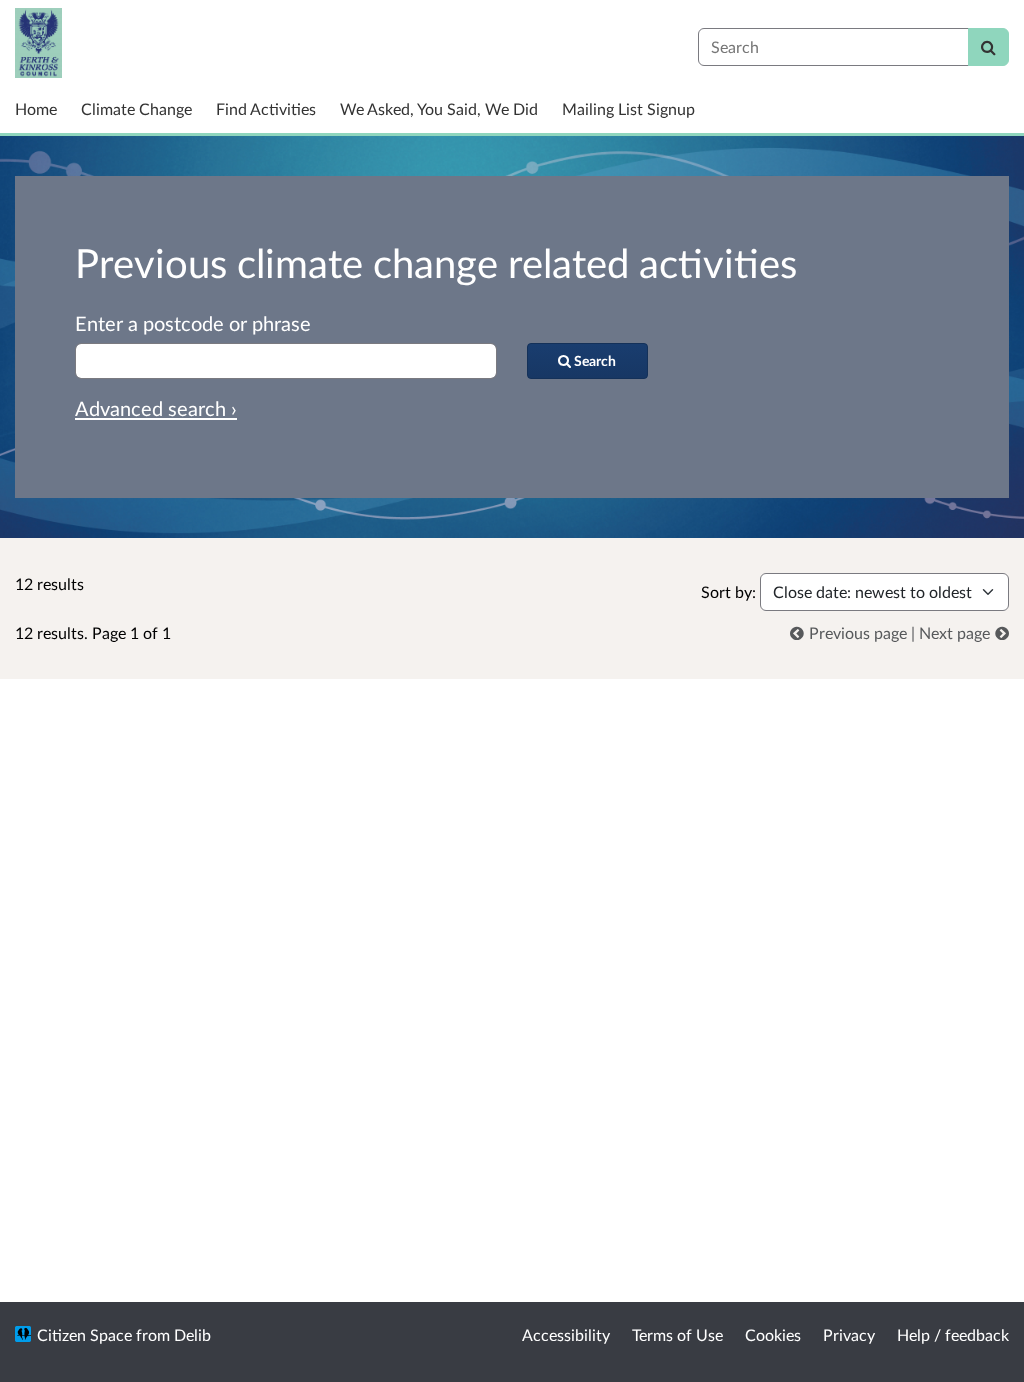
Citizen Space (84, 1334)
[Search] (988, 47)
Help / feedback (953, 1334)
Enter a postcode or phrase (193, 323)
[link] (850, 632)
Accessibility (566, 1334)
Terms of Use (677, 1334)
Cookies (773, 1334)
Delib (192, 1334)
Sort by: (728, 591)
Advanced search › (156, 408)
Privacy (849, 1334)
